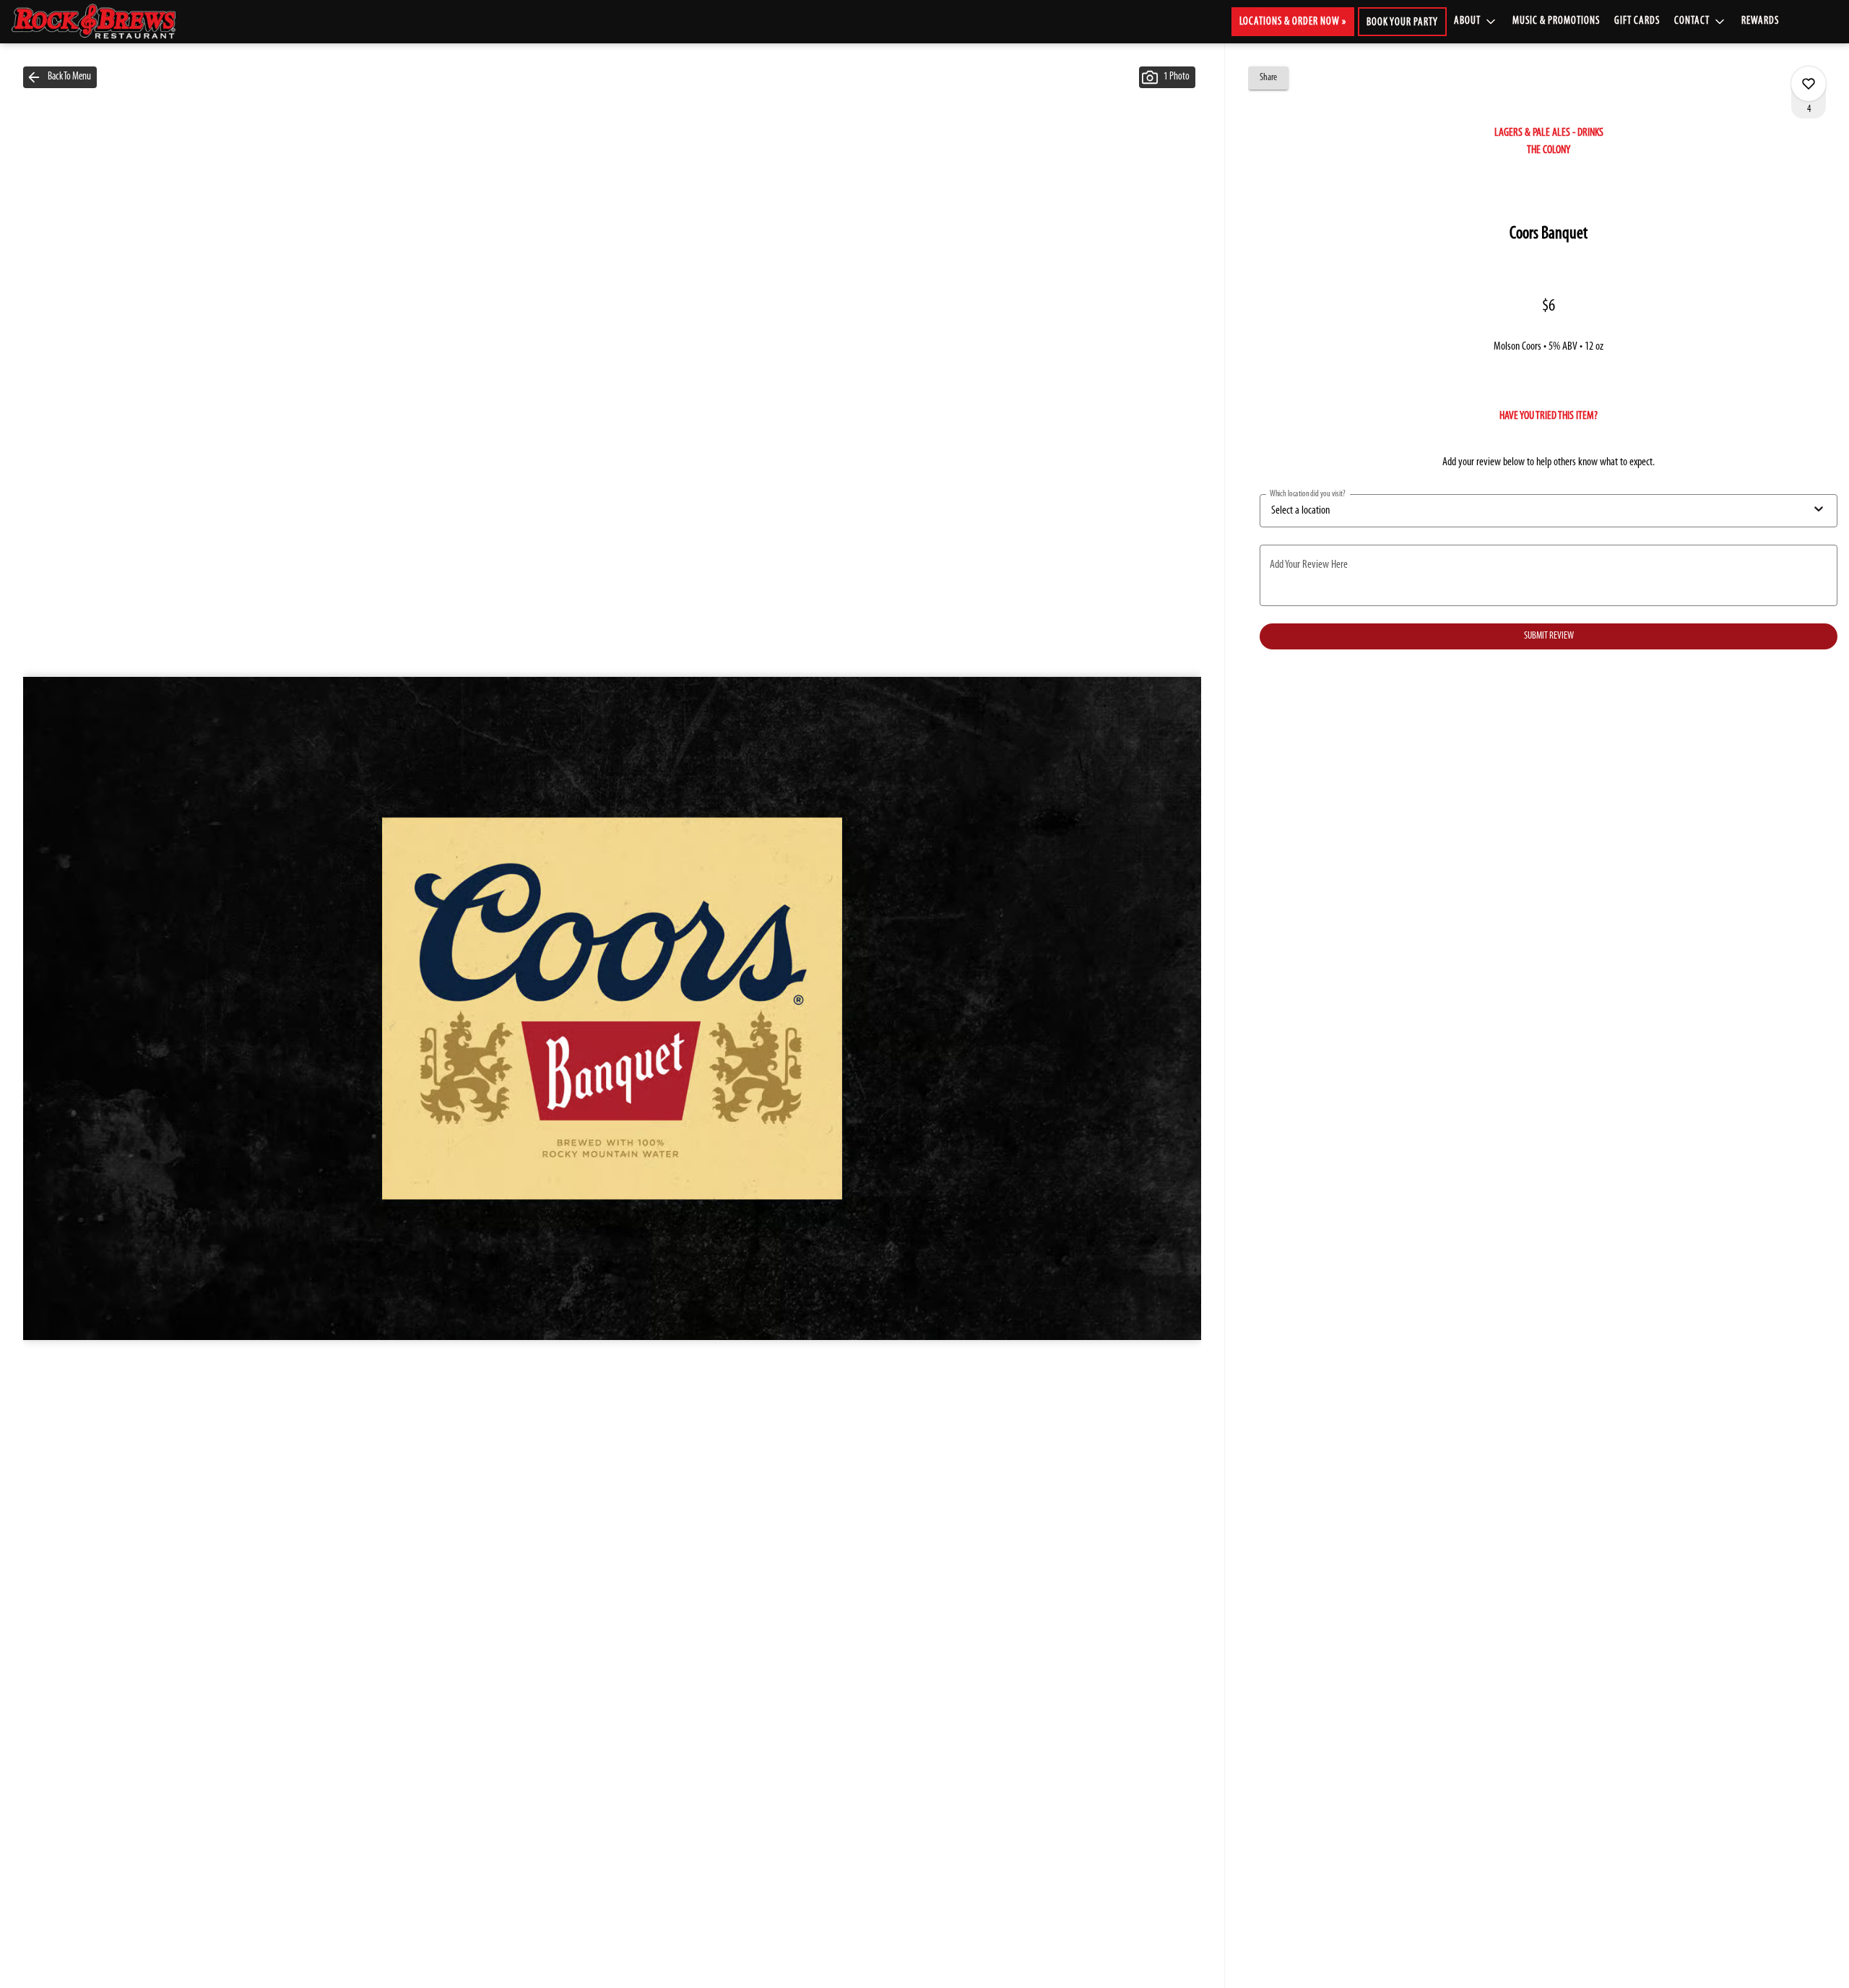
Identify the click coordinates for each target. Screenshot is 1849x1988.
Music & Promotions (1556, 21)
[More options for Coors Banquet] (1809, 84)
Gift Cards (1637, 21)
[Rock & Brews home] (105, 22)
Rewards (1760, 21)
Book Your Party (1402, 23)
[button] (1476, 22)
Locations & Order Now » (1293, 22)
